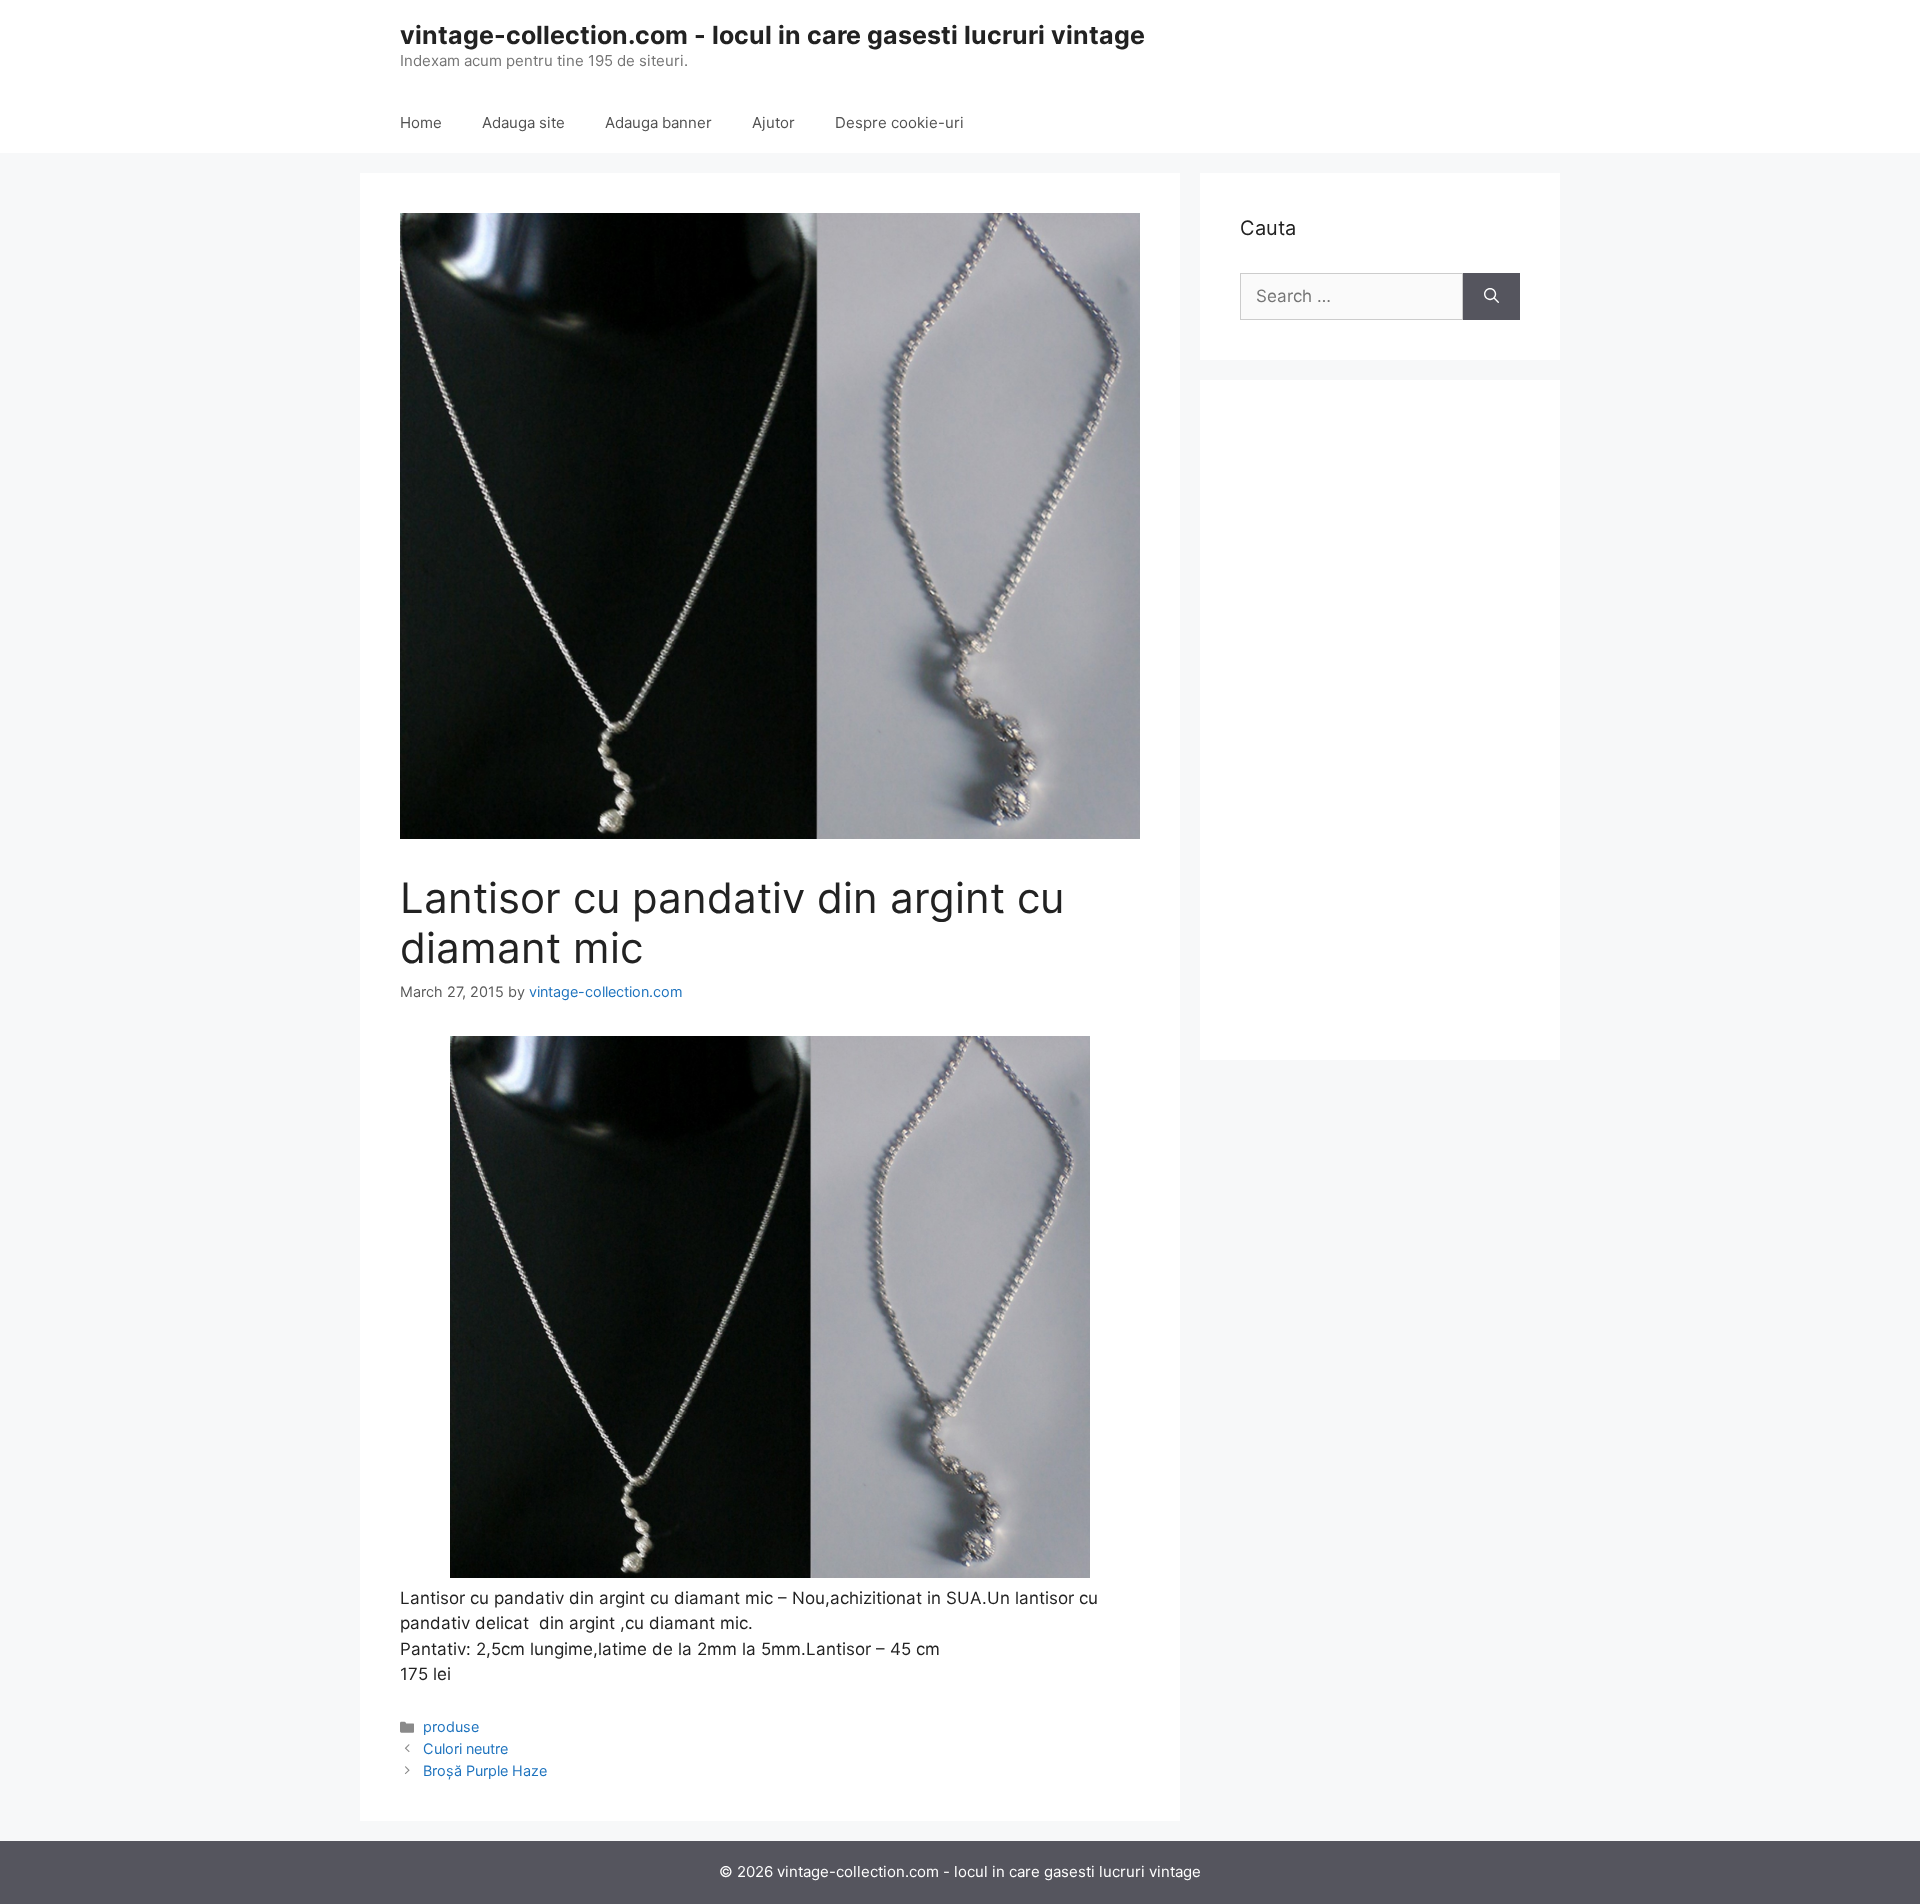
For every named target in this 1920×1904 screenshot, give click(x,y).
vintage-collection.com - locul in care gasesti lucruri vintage (772, 35)
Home (421, 122)
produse (451, 1726)
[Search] (1491, 297)
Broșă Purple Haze (485, 1770)
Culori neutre (465, 1748)
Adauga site (523, 122)
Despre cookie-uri (899, 122)
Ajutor (773, 122)
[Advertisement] (1380, 720)
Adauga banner (658, 122)
